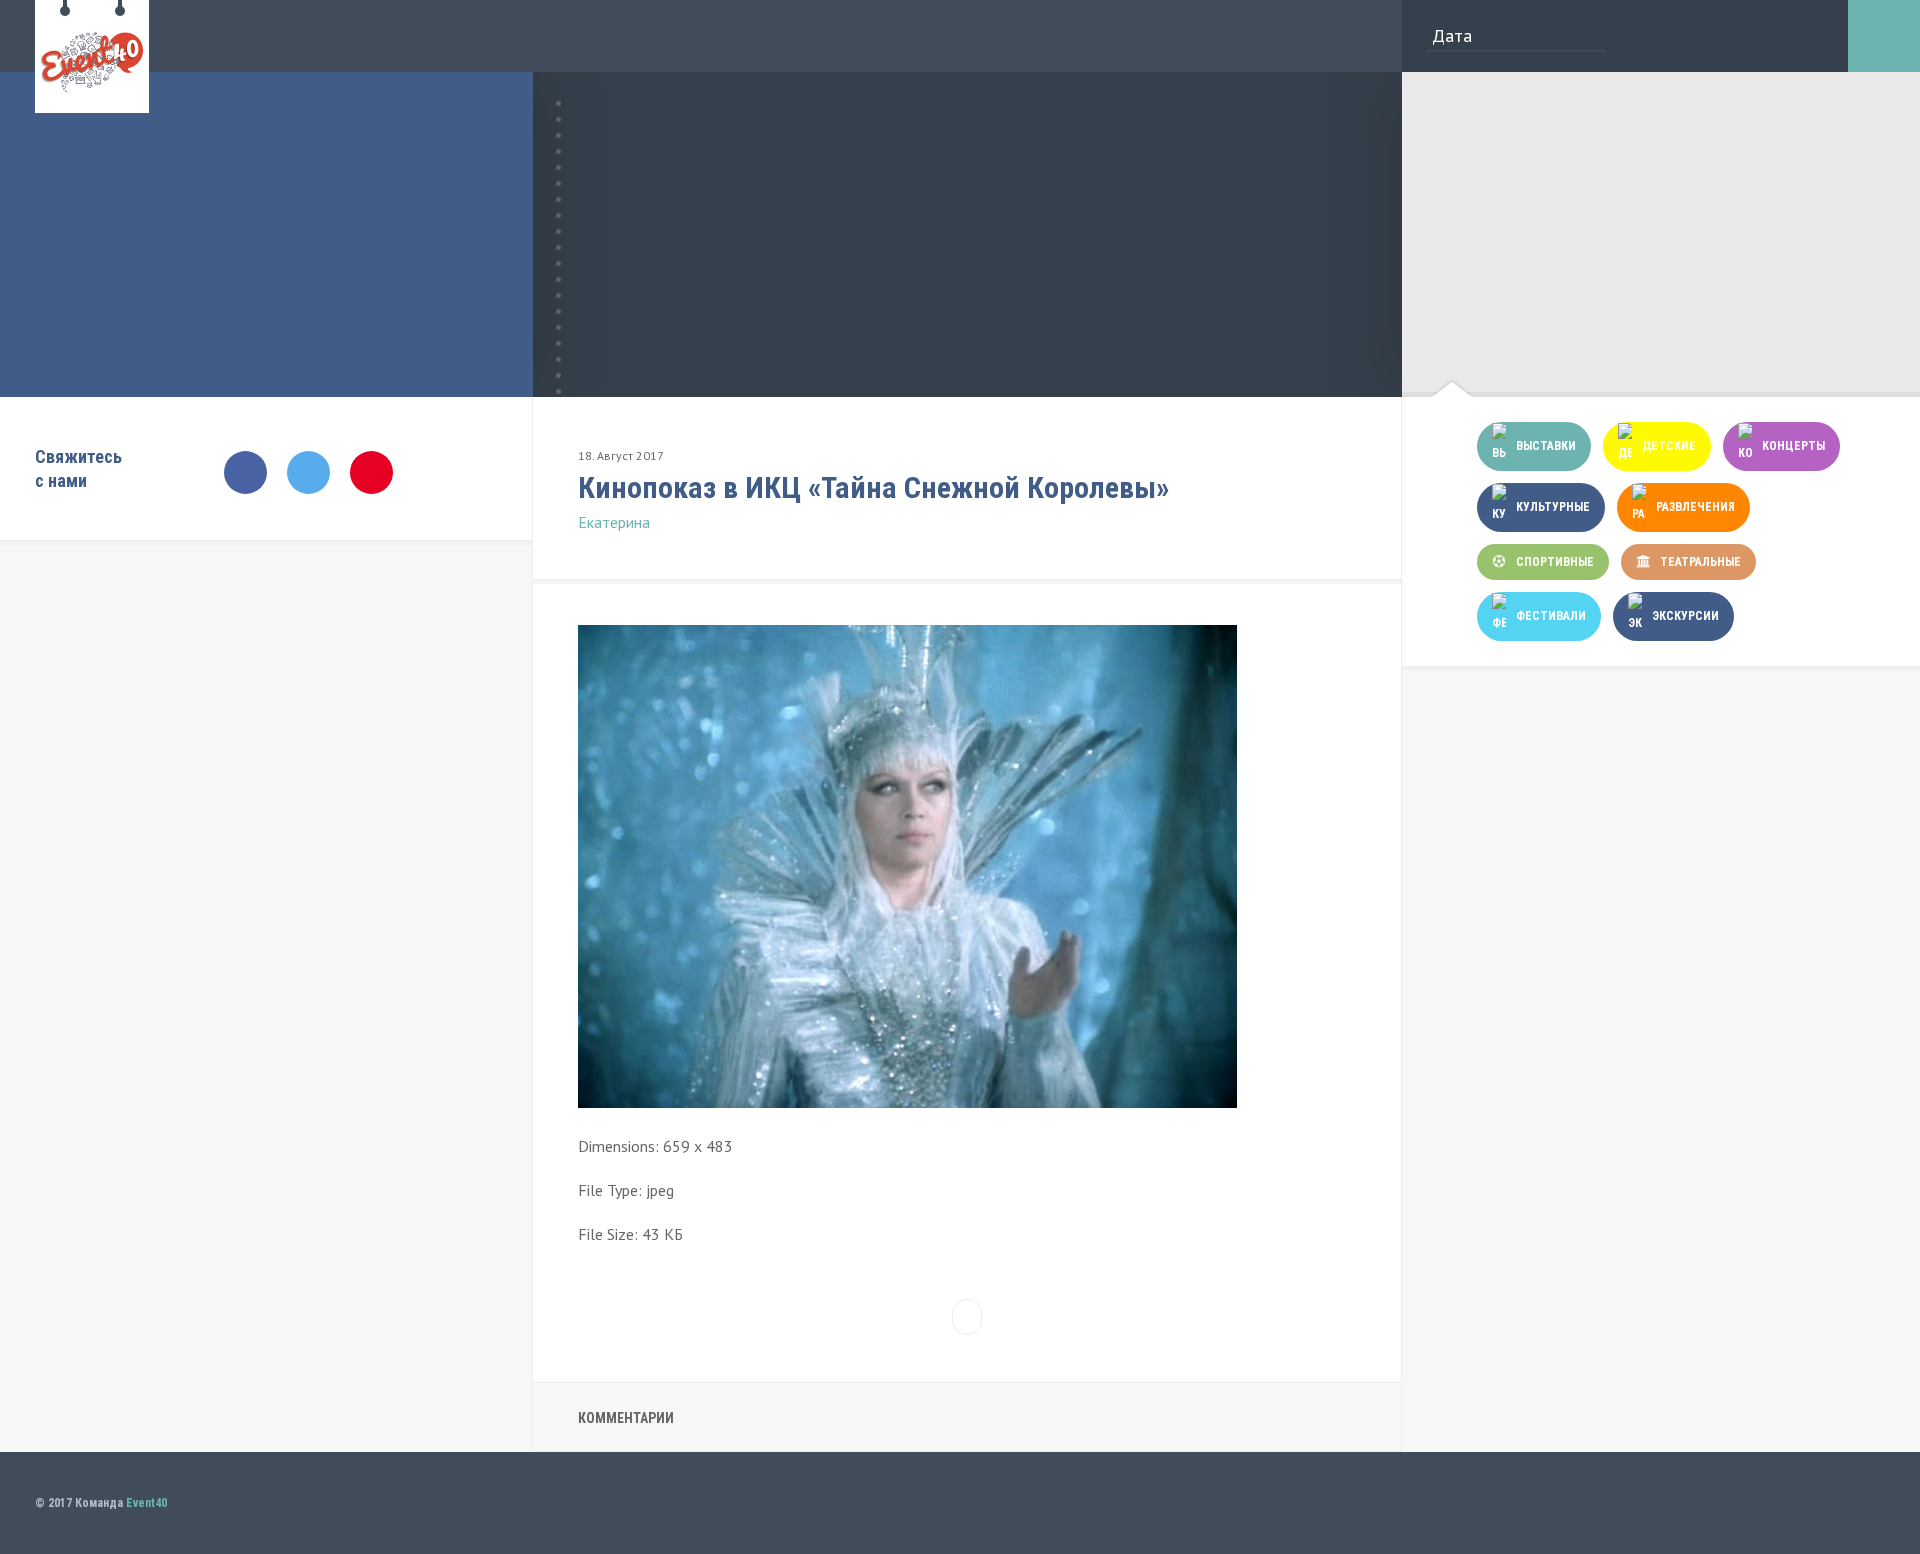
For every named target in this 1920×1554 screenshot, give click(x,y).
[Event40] (92, 102)
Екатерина (614, 522)
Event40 (146, 1503)
